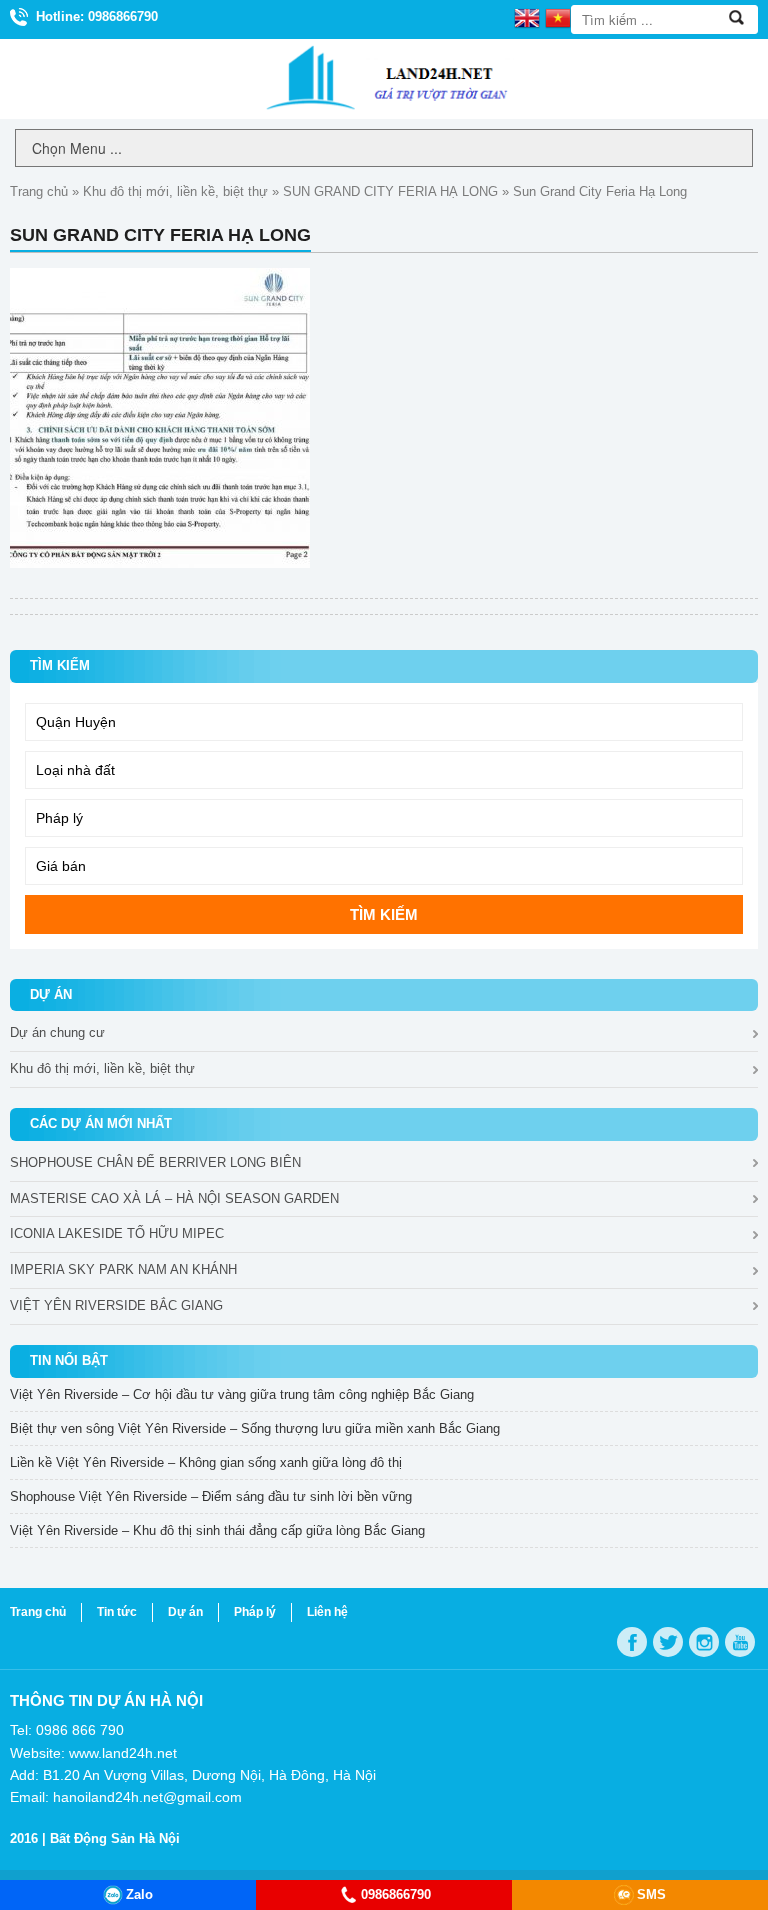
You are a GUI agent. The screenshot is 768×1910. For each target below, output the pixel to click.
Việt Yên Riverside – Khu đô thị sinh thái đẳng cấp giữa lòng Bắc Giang (217, 1530)
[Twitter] (668, 1642)
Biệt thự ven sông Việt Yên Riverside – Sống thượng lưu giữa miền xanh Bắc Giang (255, 1428)
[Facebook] (632, 1642)
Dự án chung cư (57, 1032)
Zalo (139, 1894)
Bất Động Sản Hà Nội (115, 1838)
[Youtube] (740, 1642)
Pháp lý (255, 1612)
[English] (527, 17)
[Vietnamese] (558, 17)
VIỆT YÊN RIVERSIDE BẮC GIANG (116, 1305)
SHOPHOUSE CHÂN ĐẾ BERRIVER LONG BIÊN (155, 1162)
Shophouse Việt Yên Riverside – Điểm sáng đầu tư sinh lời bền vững (211, 1496)
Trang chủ (39, 191)
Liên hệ (327, 1612)
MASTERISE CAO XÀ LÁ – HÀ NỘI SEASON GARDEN (174, 1198)
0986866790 (396, 1894)
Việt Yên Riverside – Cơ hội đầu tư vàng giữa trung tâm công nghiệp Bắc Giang (242, 1394)
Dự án (185, 1612)
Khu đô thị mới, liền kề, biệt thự (175, 191)
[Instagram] (704, 1642)
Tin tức (117, 1612)
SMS (651, 1894)
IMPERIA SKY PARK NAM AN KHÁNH (123, 1269)
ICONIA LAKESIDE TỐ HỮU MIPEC (117, 1233)
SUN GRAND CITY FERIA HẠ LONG (390, 191)
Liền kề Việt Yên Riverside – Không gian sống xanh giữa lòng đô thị (206, 1462)
